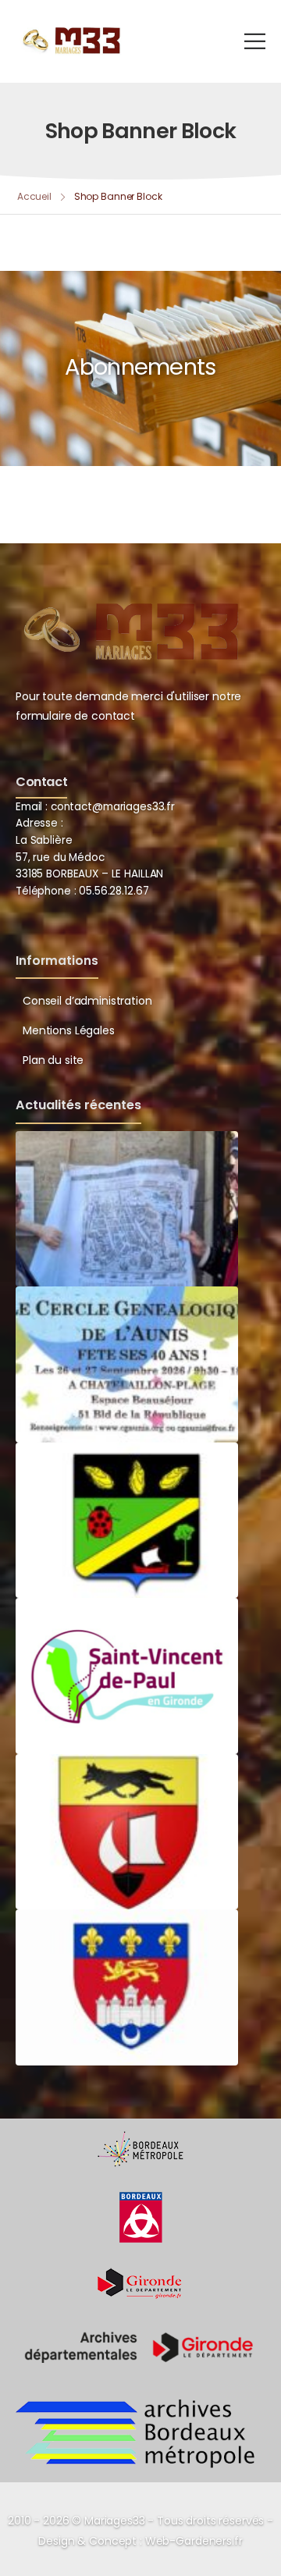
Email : (32, 807)
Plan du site (53, 1060)
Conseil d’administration (87, 1001)
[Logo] (70, 41)
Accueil (34, 196)
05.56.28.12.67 (112, 891)
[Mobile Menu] (255, 41)
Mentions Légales (69, 1030)
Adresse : (39, 823)
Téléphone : (82, 891)
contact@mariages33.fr (113, 807)
